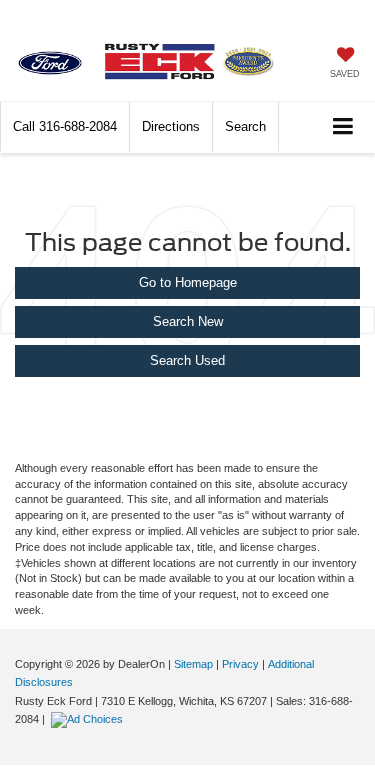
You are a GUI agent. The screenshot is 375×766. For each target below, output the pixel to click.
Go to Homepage (188, 282)
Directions (171, 126)
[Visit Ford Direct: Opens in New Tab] (89, 719)
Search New (188, 321)
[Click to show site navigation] (343, 127)
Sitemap (193, 664)
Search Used (187, 360)
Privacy (240, 664)
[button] (65, 126)
